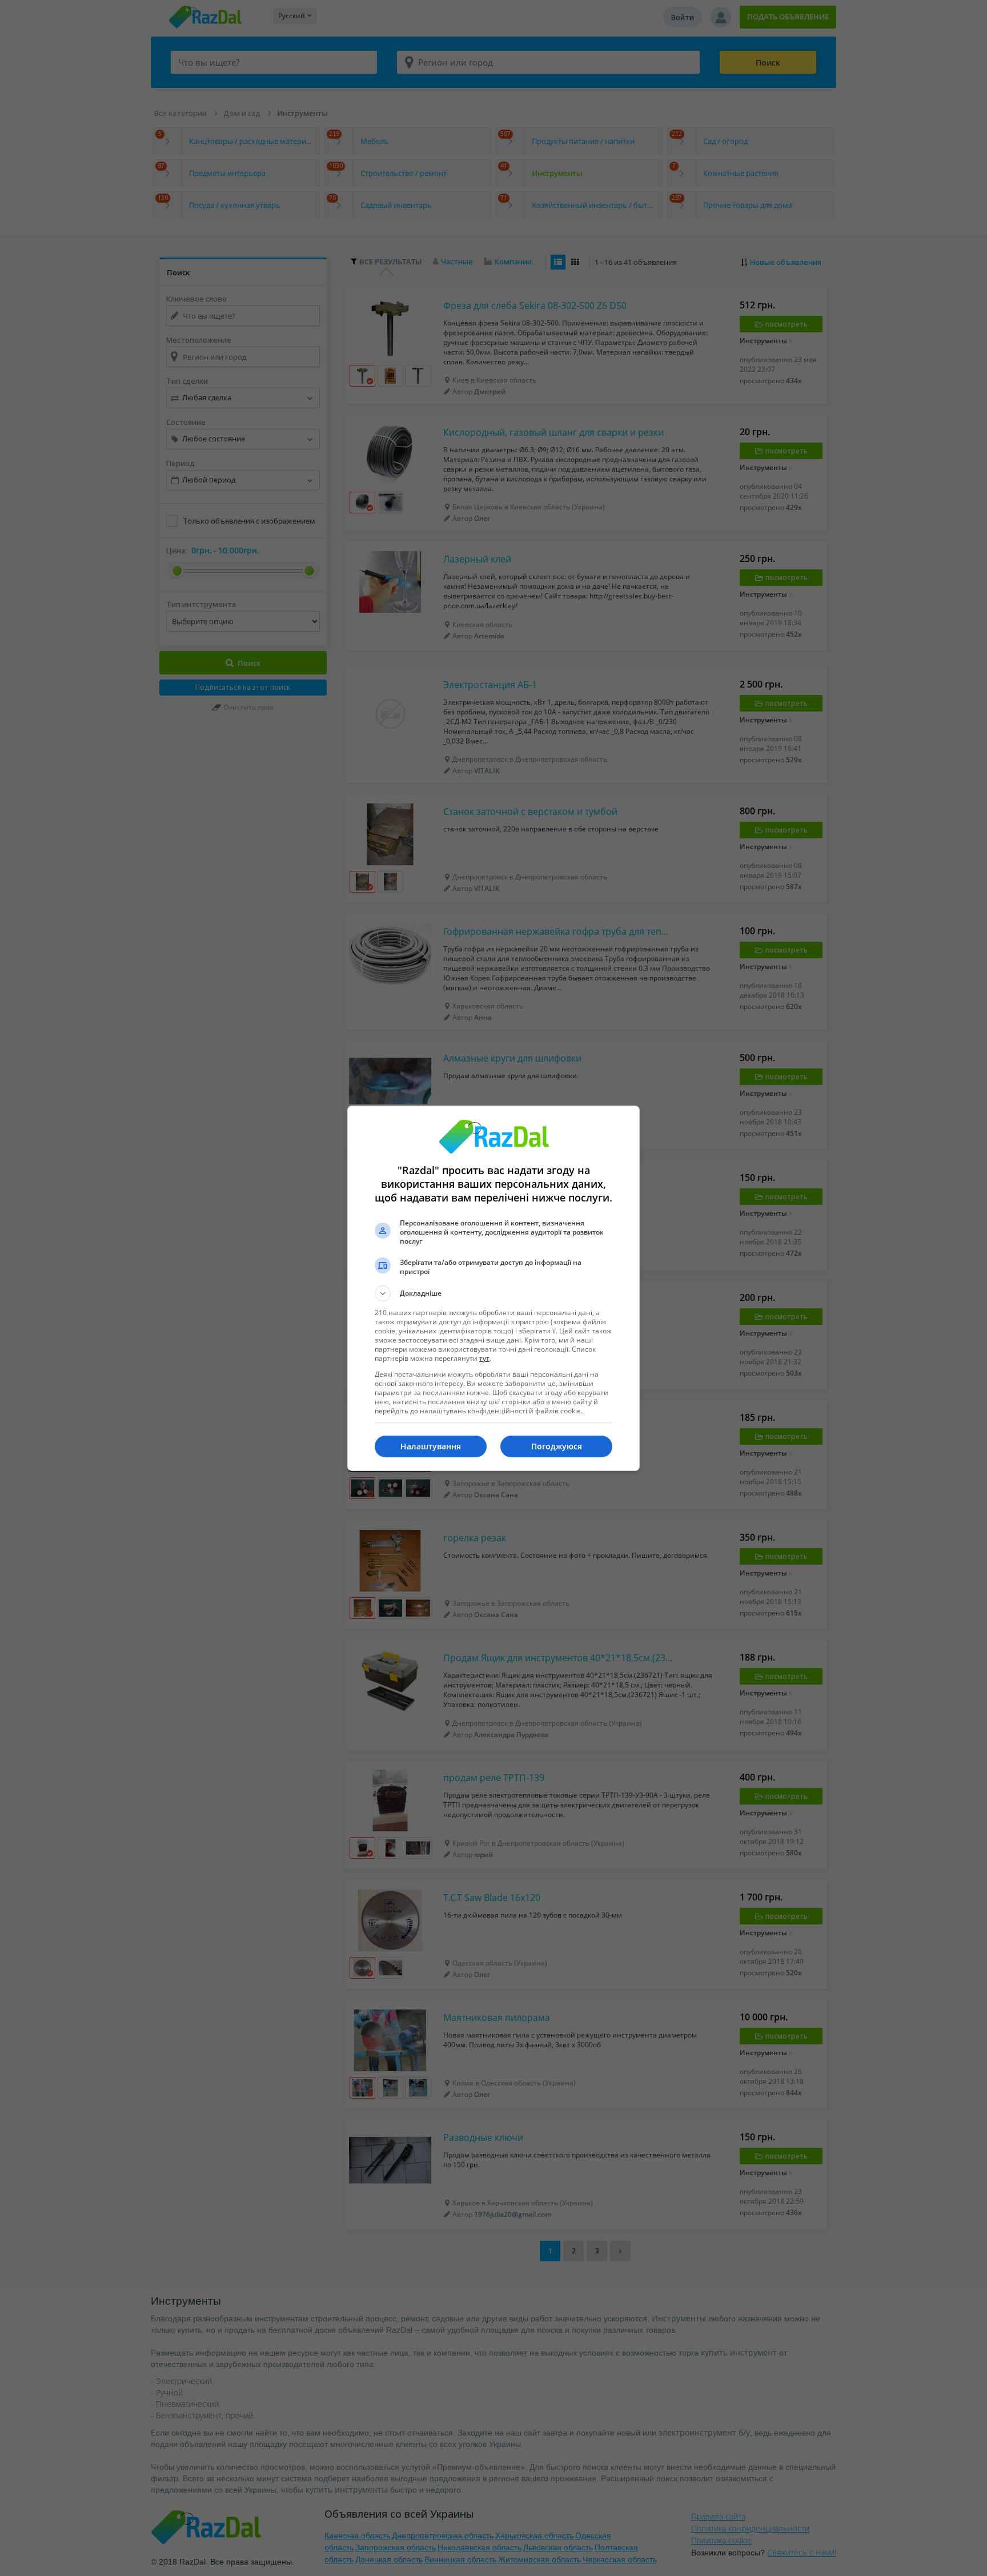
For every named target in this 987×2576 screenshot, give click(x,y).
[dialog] (493, 1288)
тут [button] (484, 1358)
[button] (493, 1293)
